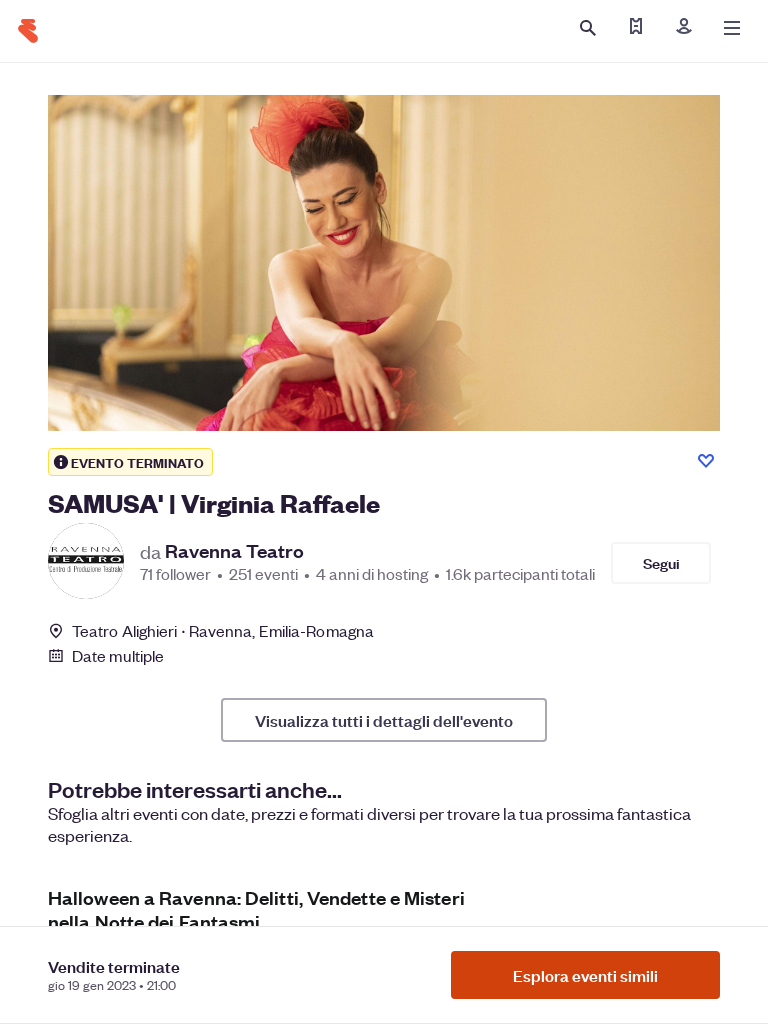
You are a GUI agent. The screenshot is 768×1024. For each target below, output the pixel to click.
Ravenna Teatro (234, 551)
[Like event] (706, 461)
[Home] (28, 31)
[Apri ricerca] (588, 28)
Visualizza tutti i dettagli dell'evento (384, 720)
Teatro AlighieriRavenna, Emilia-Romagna (223, 630)
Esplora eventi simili (585, 975)
